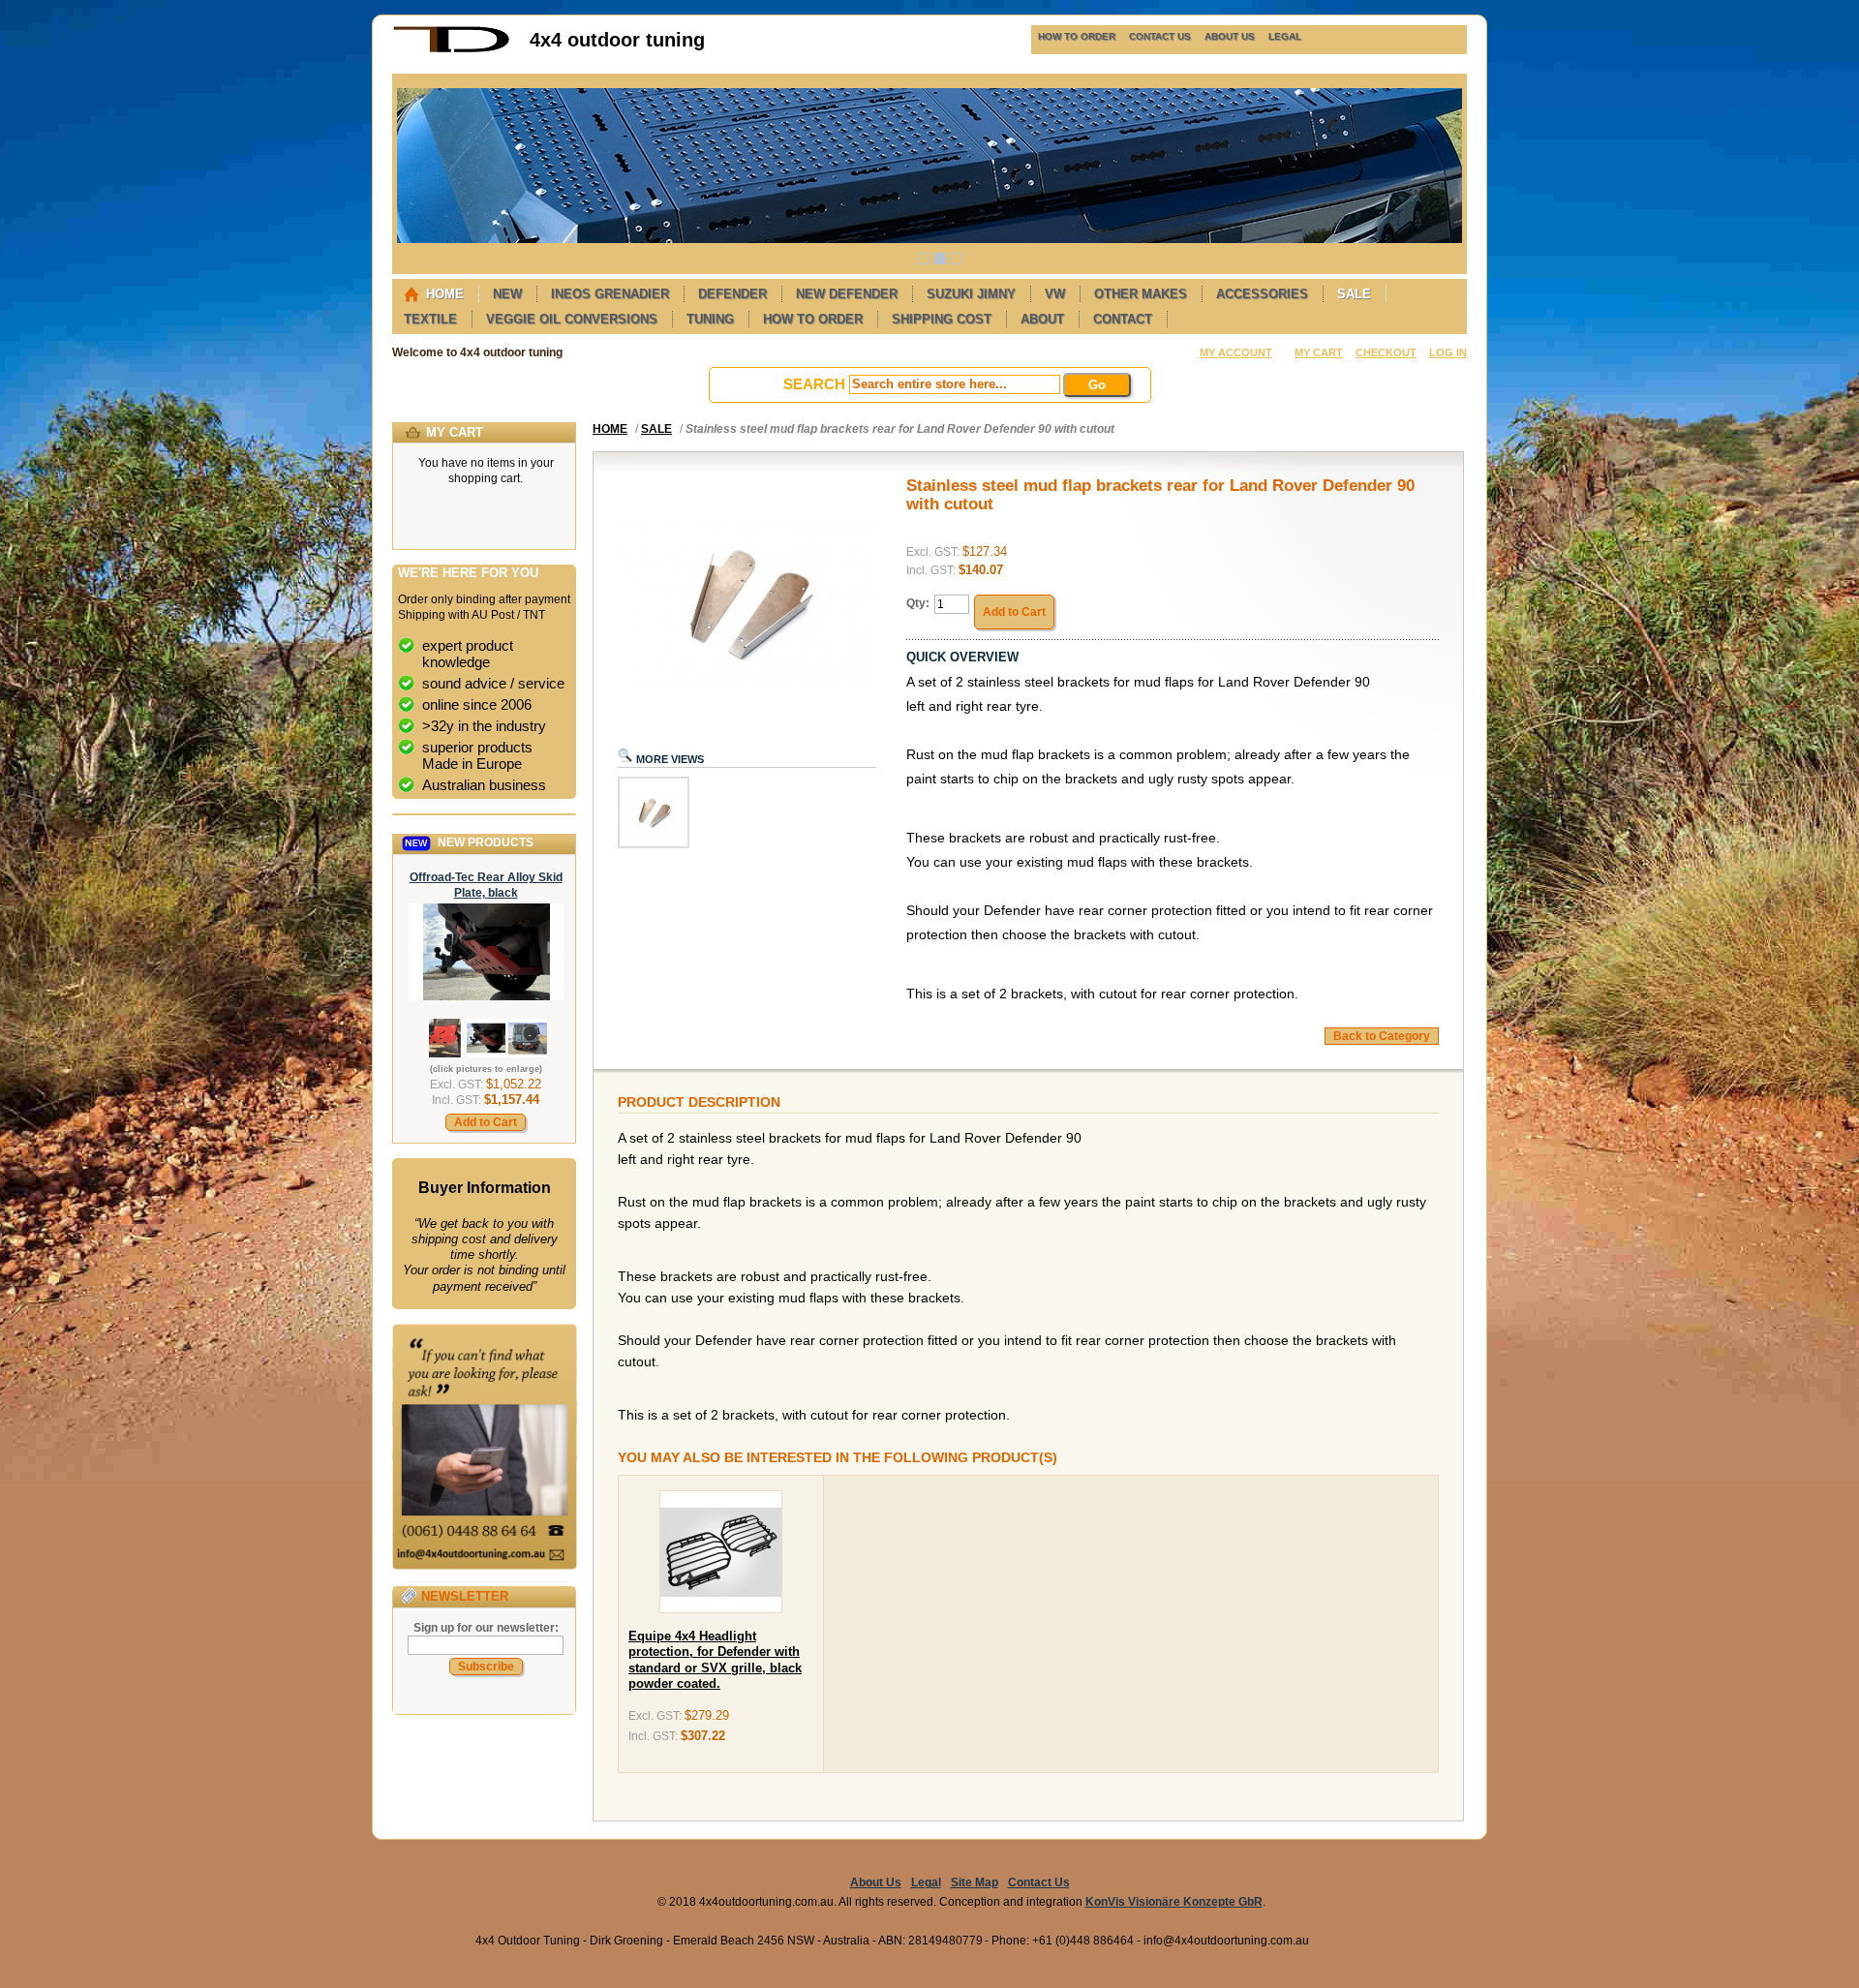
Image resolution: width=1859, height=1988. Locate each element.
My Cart (1319, 352)
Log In (1448, 352)
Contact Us (1039, 1882)
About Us (876, 1882)
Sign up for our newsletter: (486, 1628)
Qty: (918, 603)
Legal (926, 1882)
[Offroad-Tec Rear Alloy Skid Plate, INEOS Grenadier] (486, 996)
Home (610, 429)
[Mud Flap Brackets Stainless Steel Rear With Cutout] (654, 844)
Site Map (975, 1882)
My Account (1236, 352)
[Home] (451, 49)
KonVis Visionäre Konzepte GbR (1174, 1902)
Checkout (1386, 352)
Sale (656, 429)
